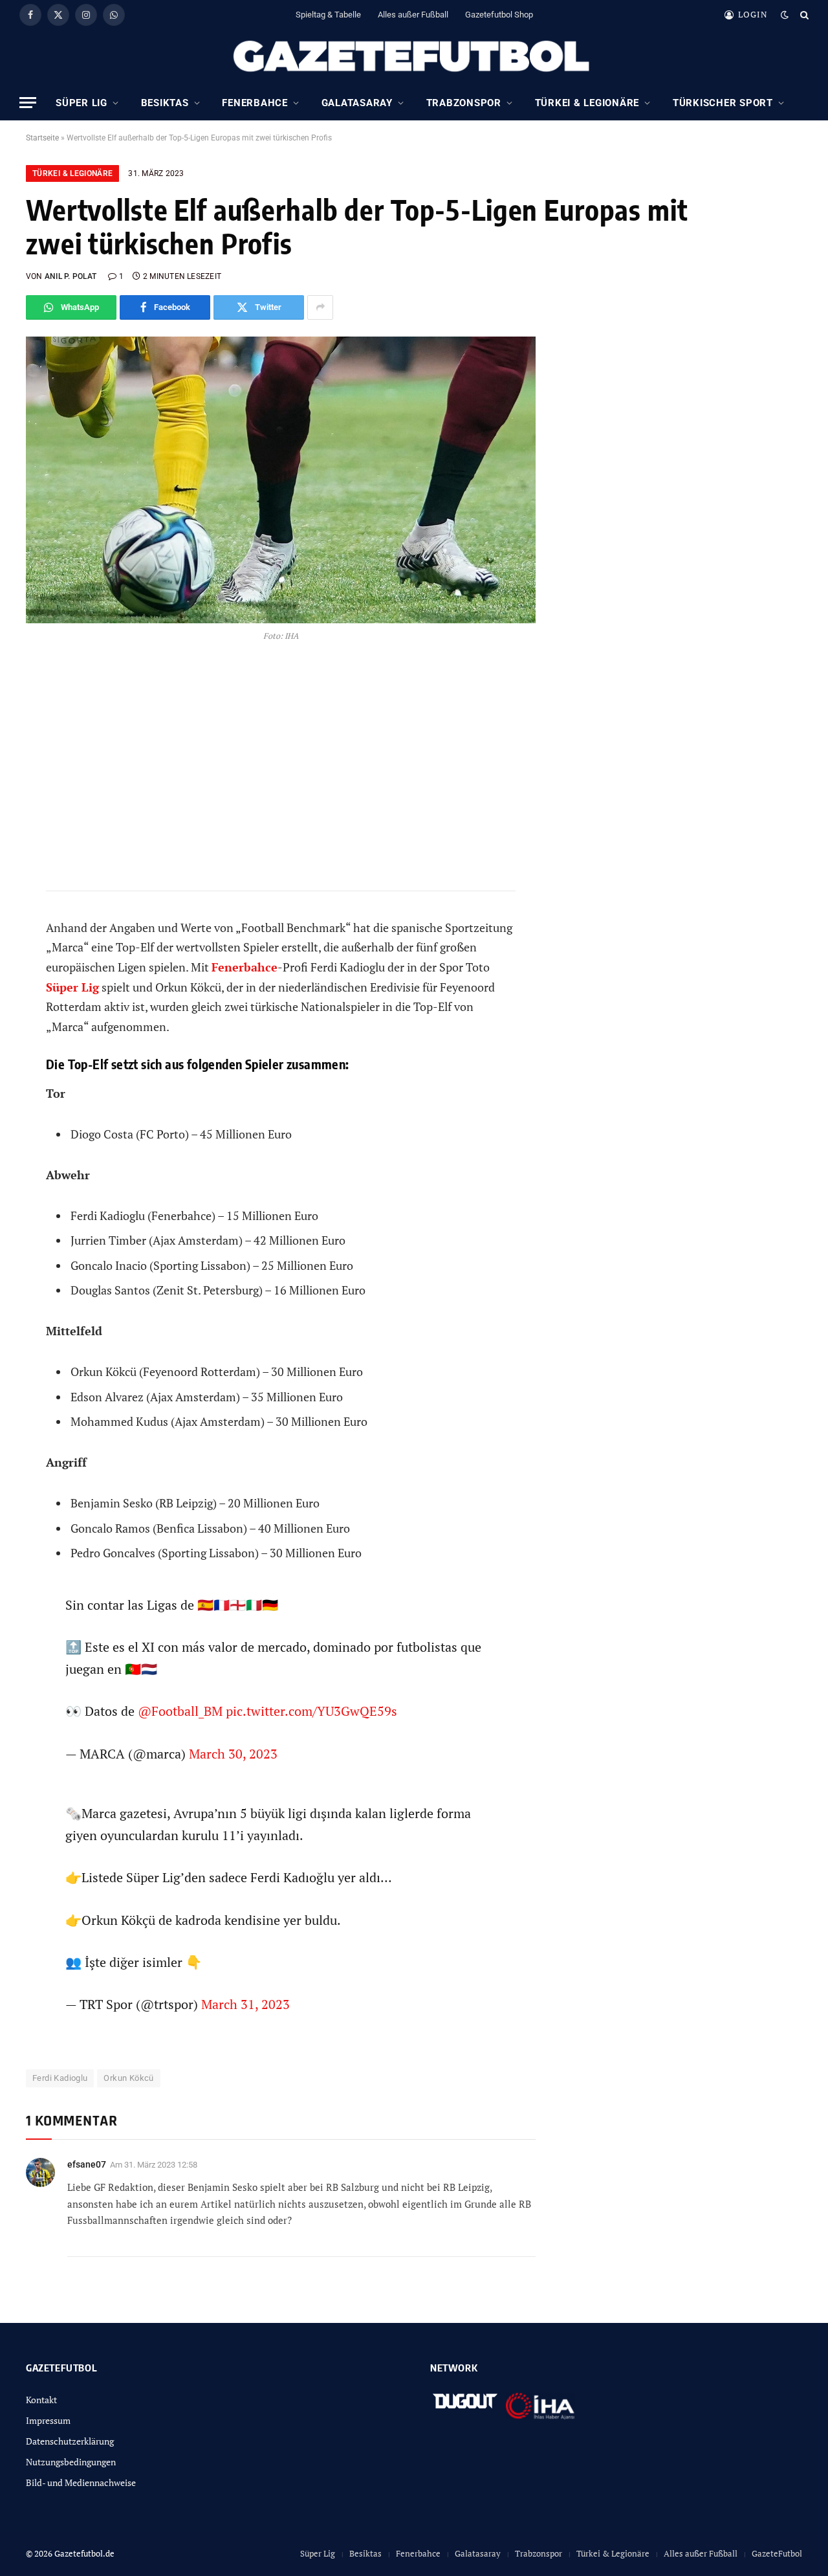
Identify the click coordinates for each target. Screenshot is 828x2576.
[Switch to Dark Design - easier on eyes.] (785, 15)
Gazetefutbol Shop (499, 15)
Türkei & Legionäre (587, 103)
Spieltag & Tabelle (328, 15)
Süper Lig (82, 103)
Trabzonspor (464, 103)
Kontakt (41, 2400)
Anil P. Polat (71, 276)
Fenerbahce (255, 103)
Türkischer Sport (723, 103)
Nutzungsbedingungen (71, 2462)
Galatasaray (357, 103)
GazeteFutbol (777, 2553)
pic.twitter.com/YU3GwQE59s (311, 1711)
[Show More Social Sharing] (320, 307)
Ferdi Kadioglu (60, 2078)
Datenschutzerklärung (70, 2441)
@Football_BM (180, 1711)
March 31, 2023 (245, 2004)
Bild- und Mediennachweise (81, 2482)
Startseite (42, 138)
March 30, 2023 (233, 1754)
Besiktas (165, 103)
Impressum (48, 2420)
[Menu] (28, 103)
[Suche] (803, 15)
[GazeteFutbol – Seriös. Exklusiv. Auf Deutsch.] (414, 57)
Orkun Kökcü (128, 2078)
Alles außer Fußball (413, 15)
